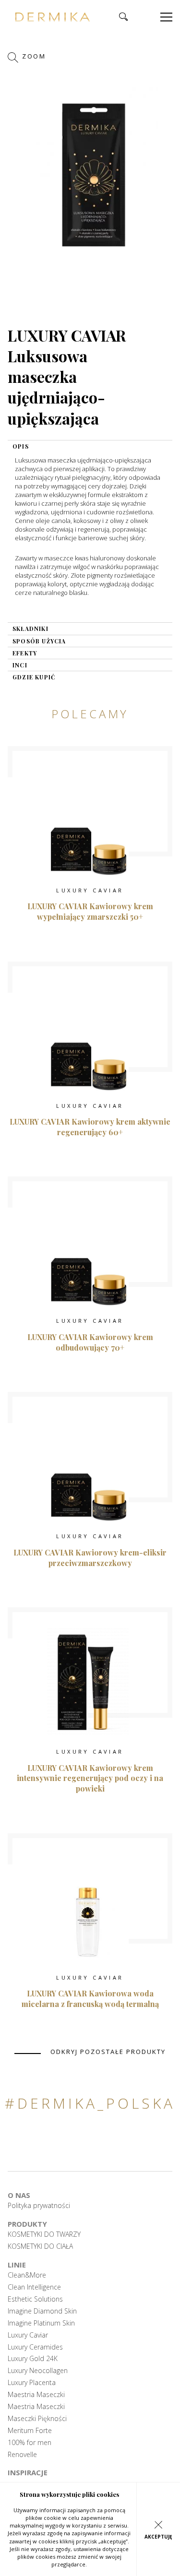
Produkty (27, 2224)
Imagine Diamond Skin (42, 2311)
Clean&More (27, 2275)
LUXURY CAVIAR (90, 890)
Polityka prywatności (39, 2206)
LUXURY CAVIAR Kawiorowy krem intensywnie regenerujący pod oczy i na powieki (90, 1778)
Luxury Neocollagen (38, 2371)
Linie (17, 2265)
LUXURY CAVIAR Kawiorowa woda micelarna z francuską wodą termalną (90, 1999)
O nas (19, 2195)
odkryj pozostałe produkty (108, 2052)
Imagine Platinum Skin (41, 2323)
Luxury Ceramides (35, 2347)
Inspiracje (28, 2472)
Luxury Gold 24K (33, 2359)
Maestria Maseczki (36, 2395)
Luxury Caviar (28, 2335)
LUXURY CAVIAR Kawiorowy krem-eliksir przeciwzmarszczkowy (90, 1558)
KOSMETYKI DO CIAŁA (40, 2246)
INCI (20, 665)
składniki (30, 629)
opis (21, 446)
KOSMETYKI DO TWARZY (44, 2234)
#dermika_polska (90, 2103)
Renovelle (22, 2455)
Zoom (33, 57)
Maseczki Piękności (37, 2419)
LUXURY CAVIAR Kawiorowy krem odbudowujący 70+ (90, 1342)
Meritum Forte (30, 2431)
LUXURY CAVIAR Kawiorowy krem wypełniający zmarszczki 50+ (90, 911)
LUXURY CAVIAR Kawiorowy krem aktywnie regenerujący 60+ (90, 1127)
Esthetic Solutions (35, 2299)
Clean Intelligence (34, 2287)
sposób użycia (39, 641)
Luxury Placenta (32, 2383)
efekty (25, 653)
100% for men (30, 2443)
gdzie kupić (34, 677)
